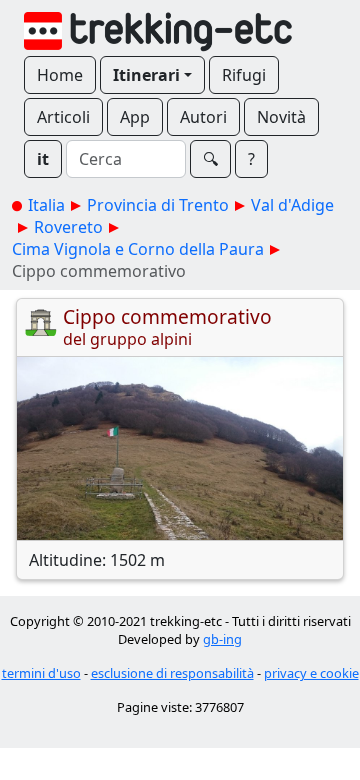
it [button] (43, 159)
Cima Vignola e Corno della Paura (138, 249)
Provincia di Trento (158, 205)
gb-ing (222, 639)
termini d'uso (41, 673)
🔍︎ (210, 159)
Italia (46, 205)
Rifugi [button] (244, 75)
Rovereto (68, 227)
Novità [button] (281, 117)
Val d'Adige (292, 205)
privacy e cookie (311, 673)
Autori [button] (203, 117)
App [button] (135, 117)
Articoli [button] (63, 117)
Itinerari (146, 75)
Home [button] (60, 75)
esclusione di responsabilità (172, 673)
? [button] (251, 159)
